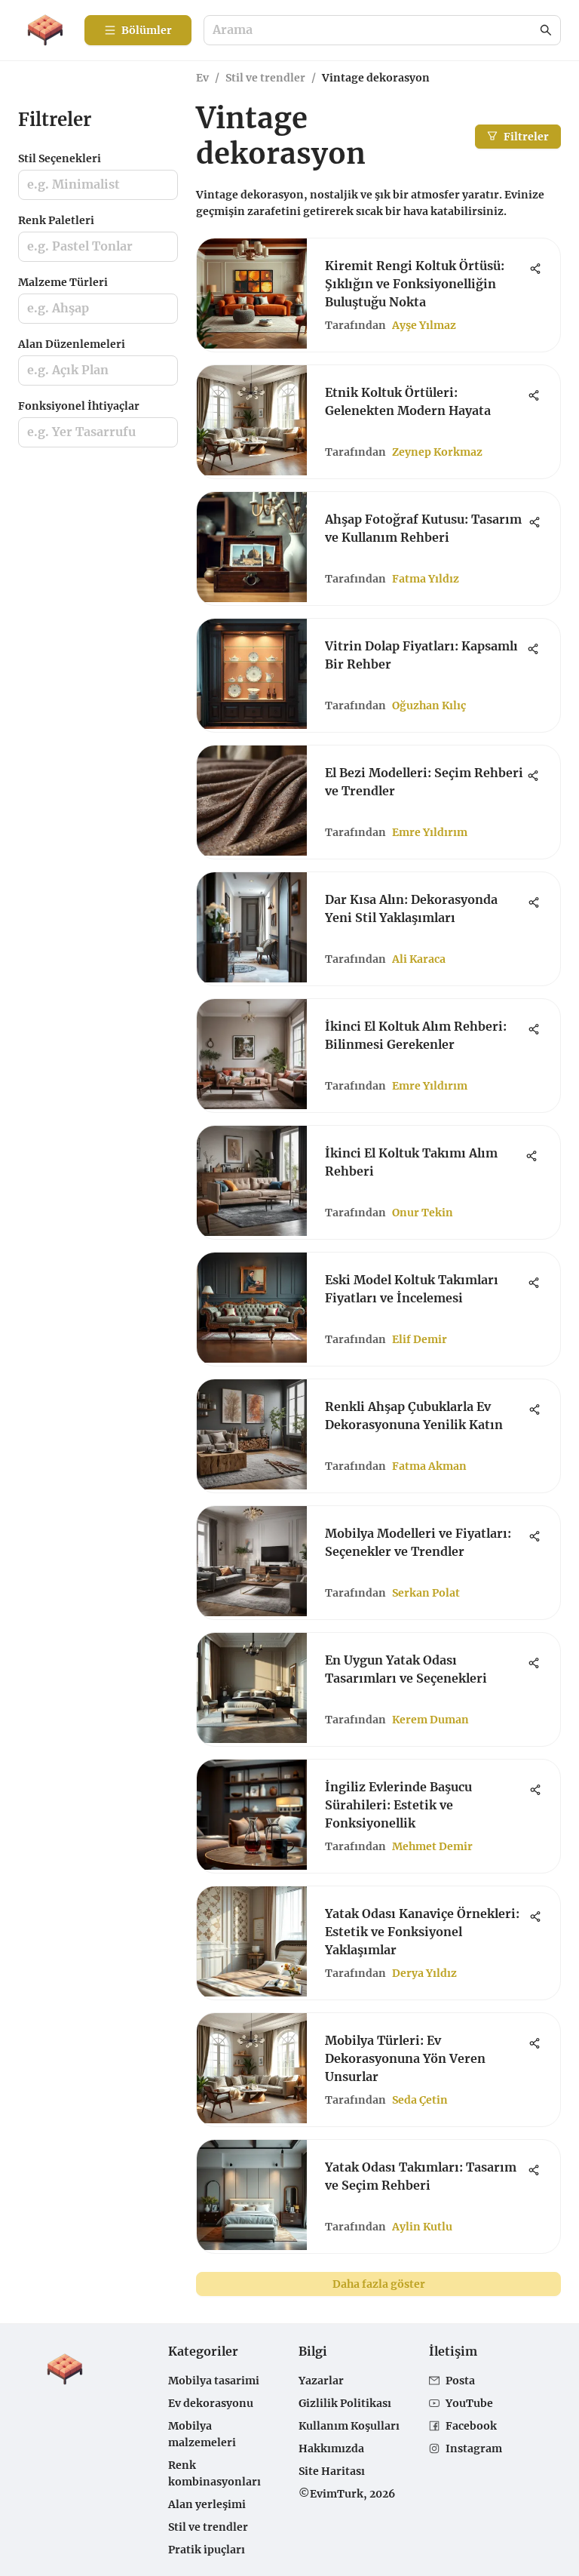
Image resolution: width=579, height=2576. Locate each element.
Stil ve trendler (265, 78)
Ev (202, 78)
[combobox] (375, 31)
